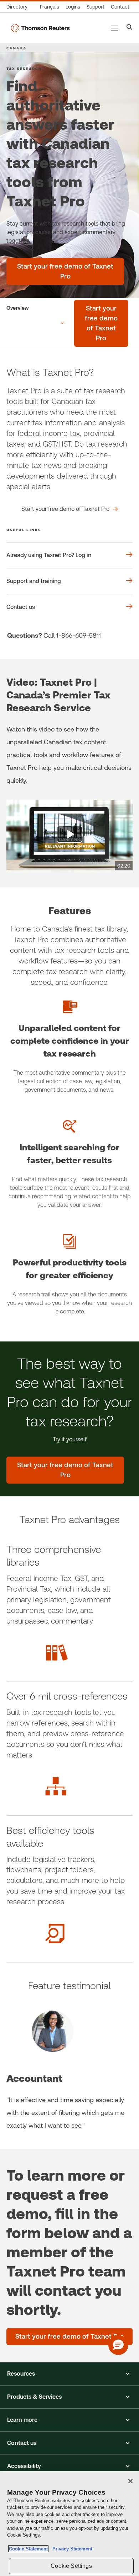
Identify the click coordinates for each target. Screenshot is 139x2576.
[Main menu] (114, 28)
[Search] (130, 28)
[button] (69, 2374)
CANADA (16, 48)
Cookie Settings (71, 2566)
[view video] (69, 835)
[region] (69, 2524)
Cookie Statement (28, 2549)
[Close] (130, 2481)
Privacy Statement (71, 2549)
